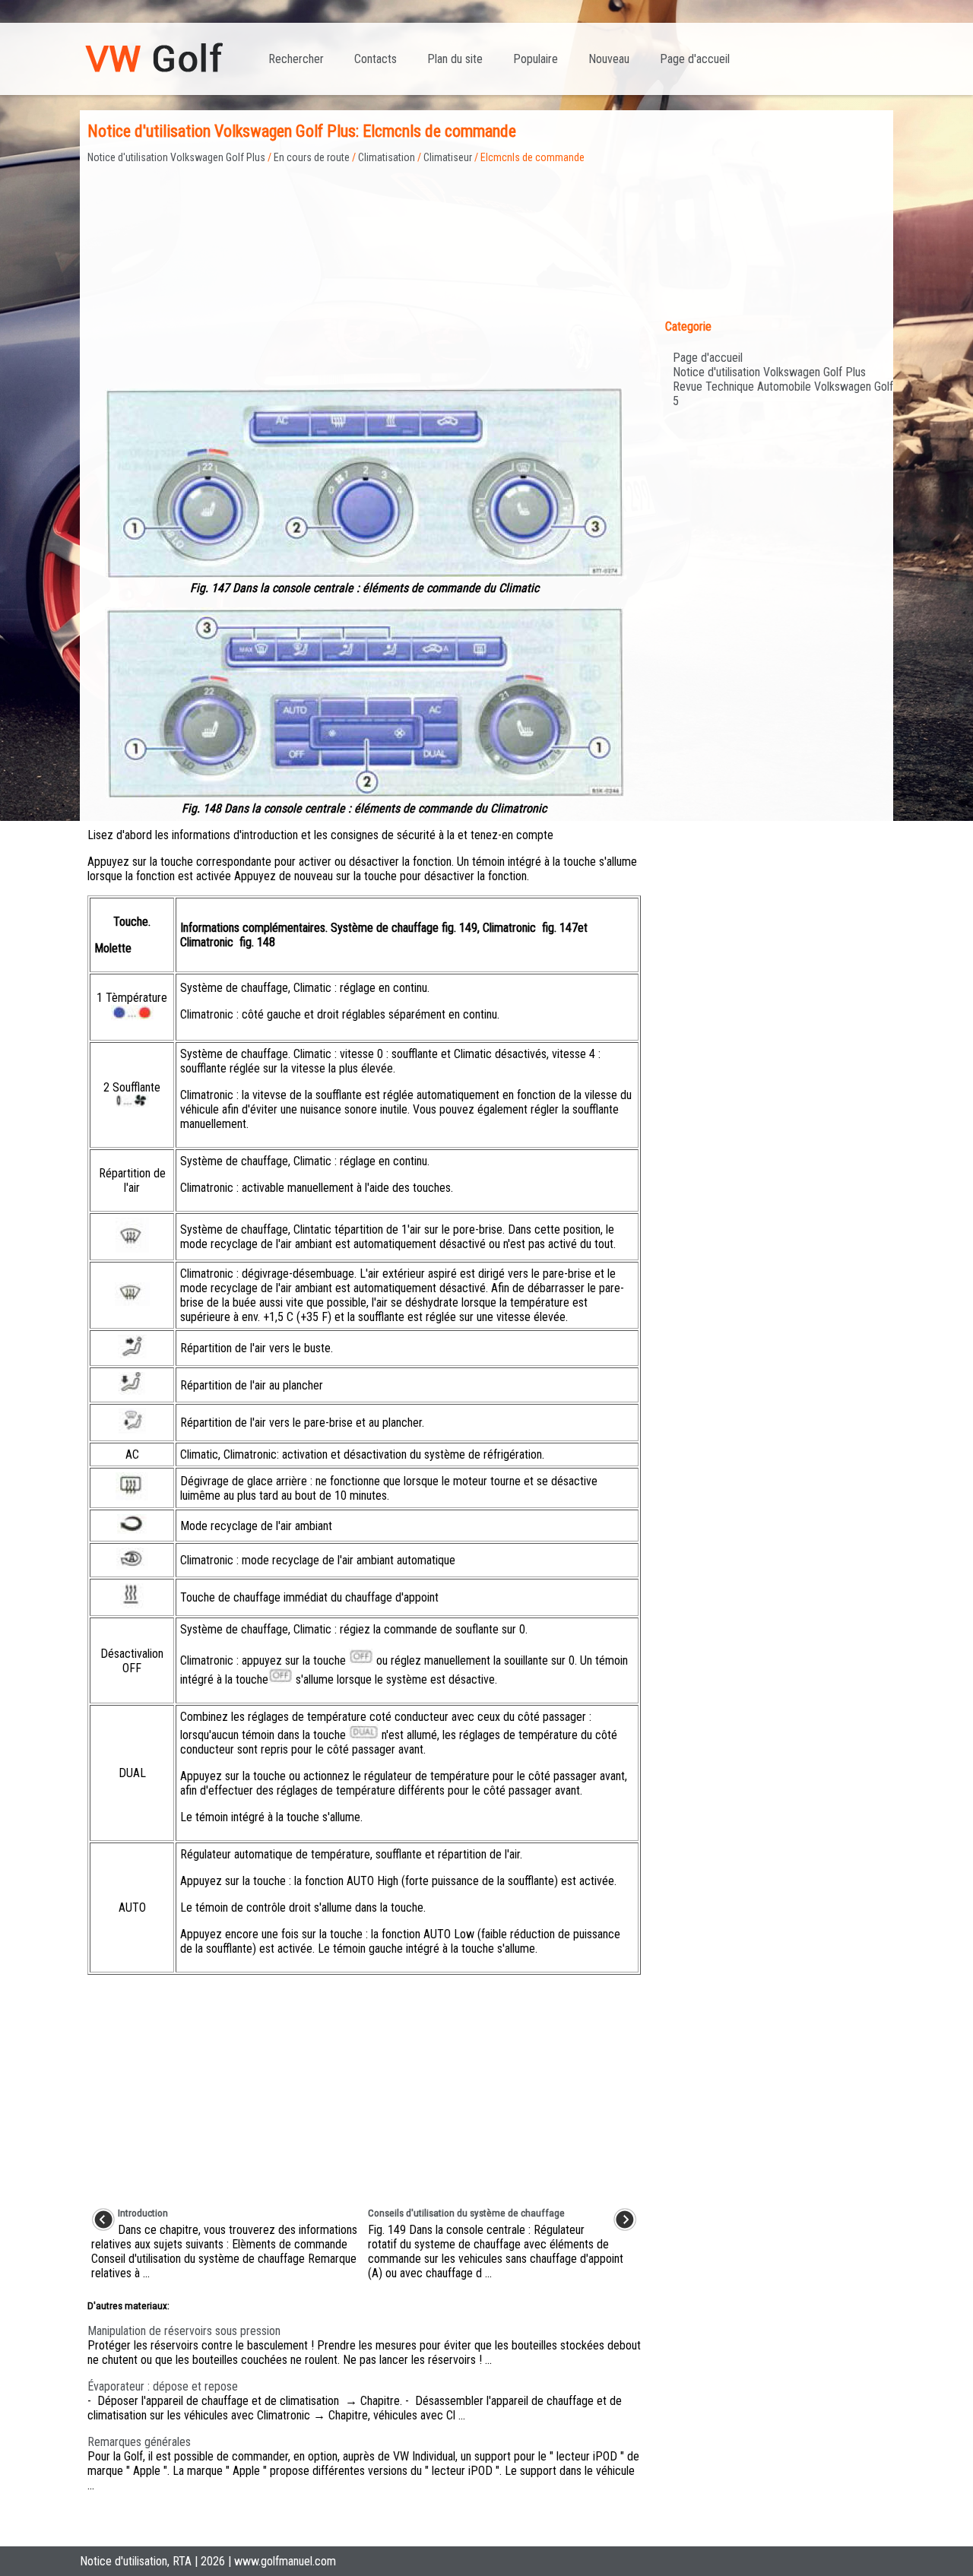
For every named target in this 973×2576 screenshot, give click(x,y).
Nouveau (609, 59)
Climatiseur (448, 157)
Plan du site (455, 59)
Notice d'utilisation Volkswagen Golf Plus (176, 157)
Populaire (536, 59)
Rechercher (296, 59)
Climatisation (387, 157)
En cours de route (312, 157)
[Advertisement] (364, 270)
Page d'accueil (695, 59)
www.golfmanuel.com (285, 2561)
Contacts (376, 59)
